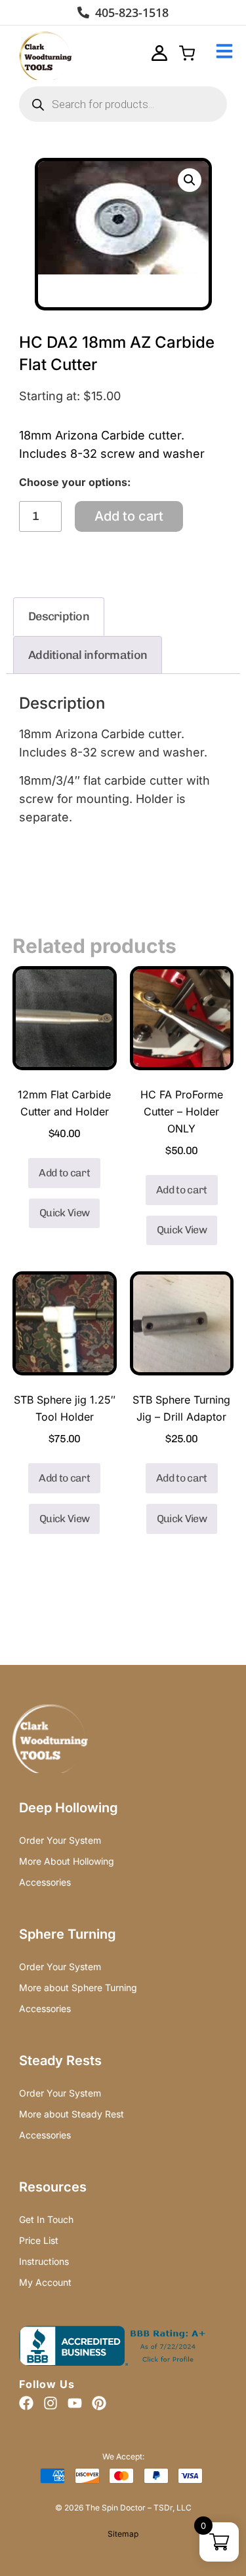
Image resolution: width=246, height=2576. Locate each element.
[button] (190, 180)
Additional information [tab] (88, 655)
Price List (39, 2240)
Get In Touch (46, 2219)
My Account (45, 2282)
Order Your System (60, 1840)
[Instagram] (51, 2403)
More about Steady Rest (72, 2114)
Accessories (45, 1882)
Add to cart (129, 516)
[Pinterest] (99, 2403)
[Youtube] (75, 2403)
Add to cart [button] (64, 1173)
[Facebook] (26, 2403)
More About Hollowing (67, 1861)
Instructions (44, 2261)
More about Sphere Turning (78, 1988)
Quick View (65, 1213)
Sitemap (123, 2534)
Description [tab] (59, 616)
